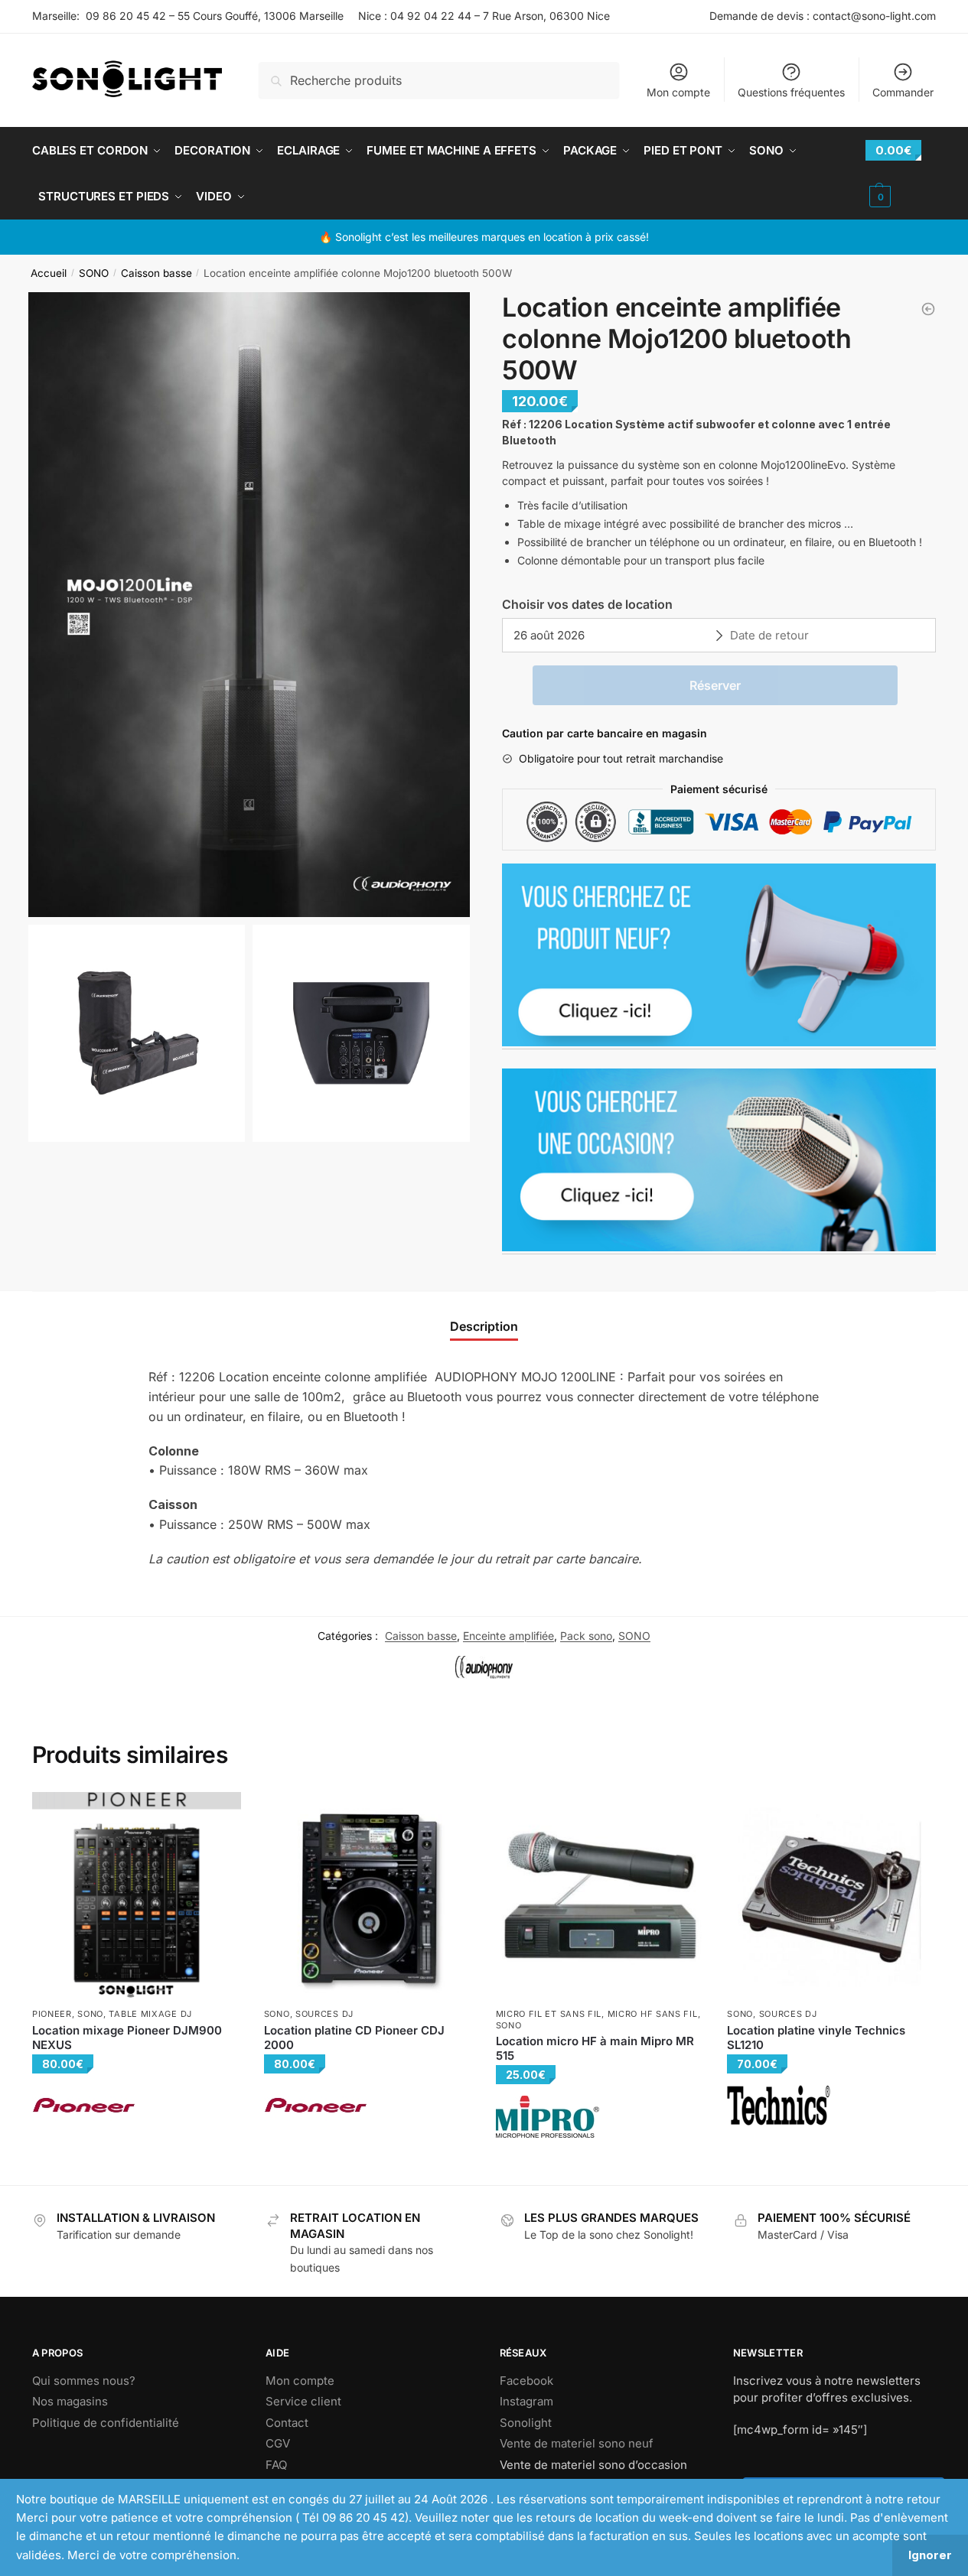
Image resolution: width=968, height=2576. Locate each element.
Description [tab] (484, 1326)
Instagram (526, 2401)
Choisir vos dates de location (587, 604)
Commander (903, 92)
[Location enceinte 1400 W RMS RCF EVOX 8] (928, 309)
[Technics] (779, 2105)
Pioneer (52, 2014)
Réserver (715, 685)
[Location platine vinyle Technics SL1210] (831, 1896)
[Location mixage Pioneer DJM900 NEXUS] (137, 1896)
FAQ (276, 2465)
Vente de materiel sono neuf (577, 2443)
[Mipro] (548, 2117)
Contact (287, 2423)
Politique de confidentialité (106, 2423)
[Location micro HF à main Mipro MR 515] (600, 1896)
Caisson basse (156, 273)
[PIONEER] (84, 2105)
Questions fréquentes (791, 92)
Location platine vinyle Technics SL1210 (816, 2038)
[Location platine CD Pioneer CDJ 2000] (368, 1896)
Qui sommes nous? (84, 2381)
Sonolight (526, 2423)
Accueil (49, 273)
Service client (303, 2401)
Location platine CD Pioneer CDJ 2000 (354, 2038)
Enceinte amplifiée (508, 1636)
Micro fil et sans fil (549, 2014)
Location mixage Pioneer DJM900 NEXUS (127, 2038)
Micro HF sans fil (653, 2014)
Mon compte (678, 92)
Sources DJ (324, 2014)
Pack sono (586, 1636)
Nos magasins (70, 2401)
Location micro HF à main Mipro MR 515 (595, 2049)
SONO (94, 273)
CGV (278, 2443)
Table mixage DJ (150, 2014)
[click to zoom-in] (249, 605)
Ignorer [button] (930, 2555)
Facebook (526, 2381)
